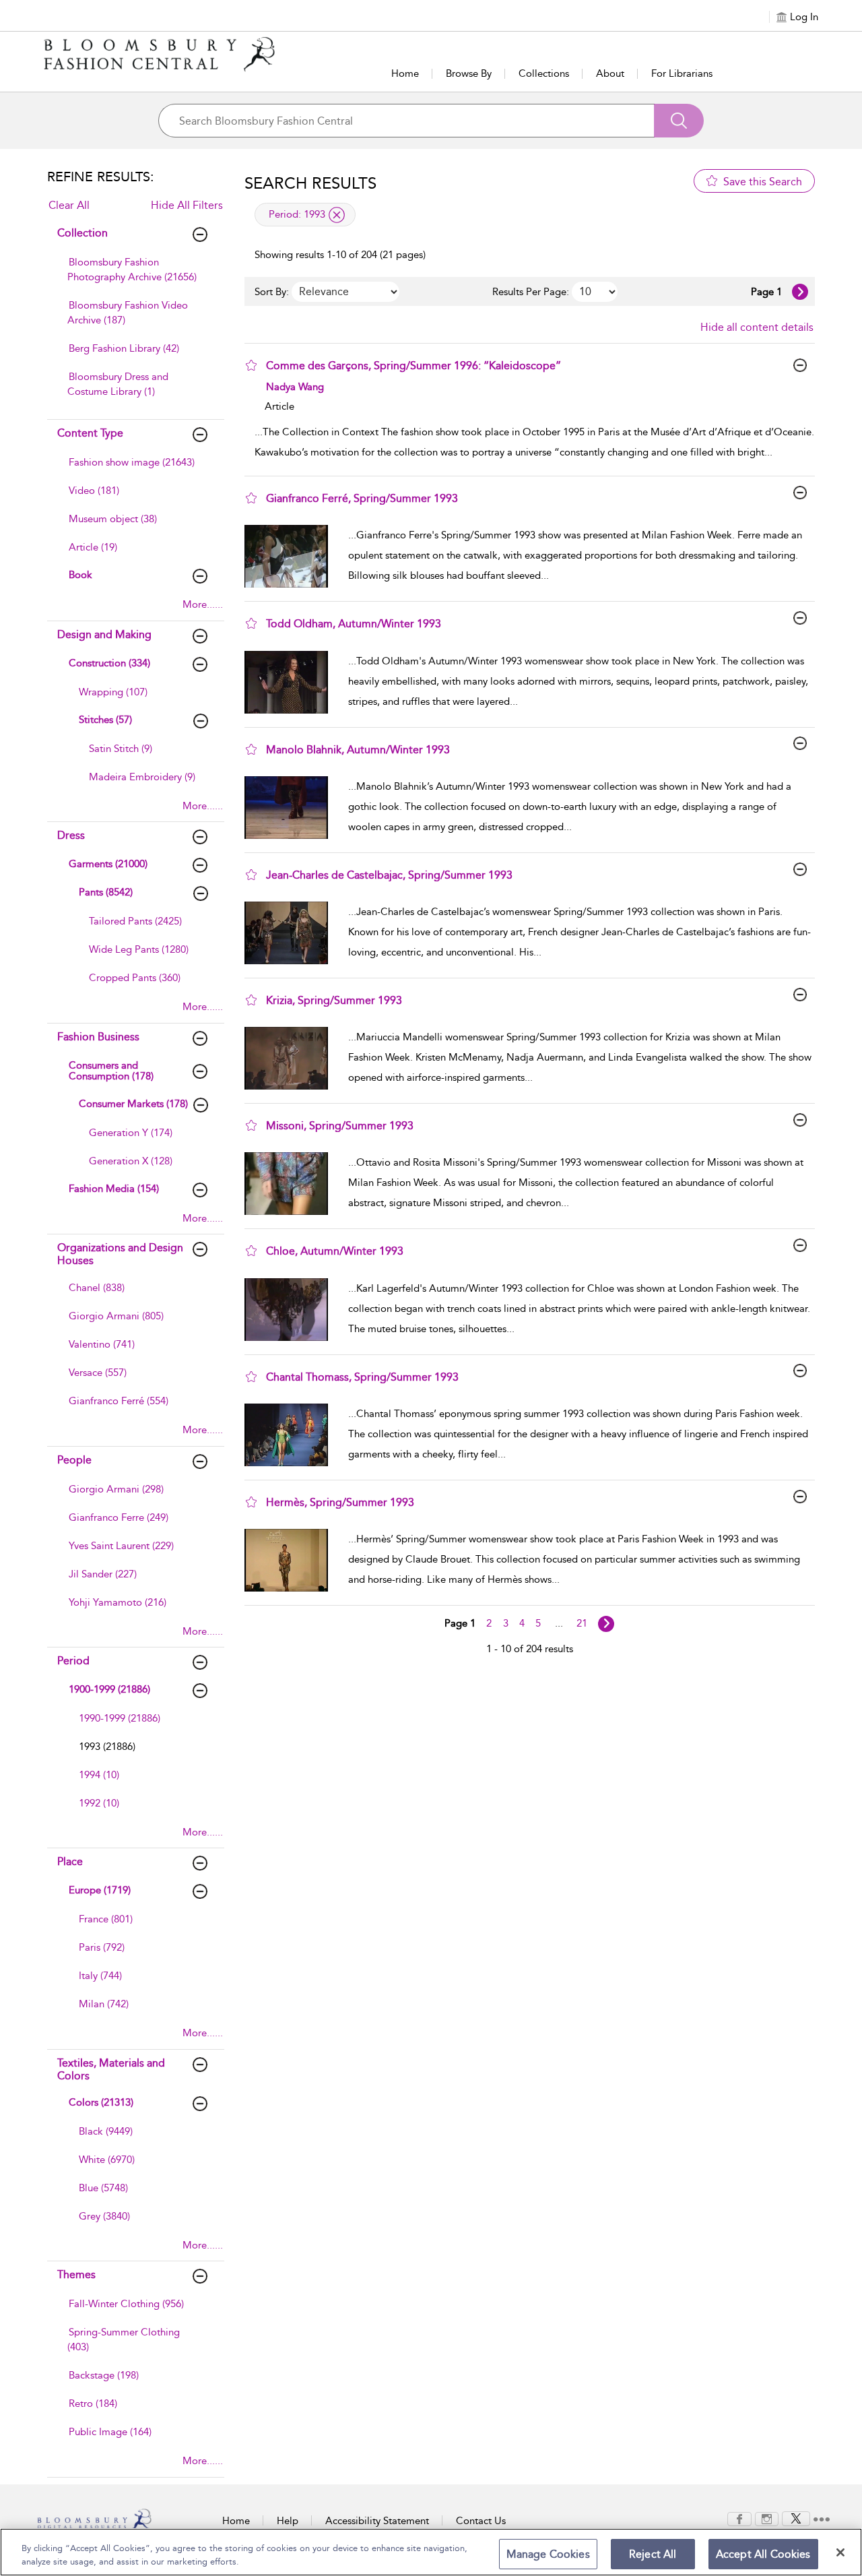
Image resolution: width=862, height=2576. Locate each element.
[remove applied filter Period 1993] (337, 215)
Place (70, 1861)
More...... (203, 604)
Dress (71, 835)
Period (73, 1661)
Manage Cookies (548, 2554)
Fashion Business (98, 1037)
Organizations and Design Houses (120, 1254)
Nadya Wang (295, 387)
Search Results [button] (310, 183)
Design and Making (104, 634)
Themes (76, 2274)
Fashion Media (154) (114, 1189)
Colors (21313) (101, 2102)
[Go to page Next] (606, 1624)
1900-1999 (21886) (109, 1689)
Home (405, 73)
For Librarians (682, 73)
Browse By (469, 73)
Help (288, 2521)
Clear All (69, 205)
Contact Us (481, 2521)
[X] (796, 2518)
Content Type (90, 433)
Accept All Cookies (763, 2554)
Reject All (653, 2554)
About (610, 73)
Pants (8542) (106, 892)
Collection (82, 233)
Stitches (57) (105, 720)
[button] (251, 365)
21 (582, 1623)
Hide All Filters (187, 205)
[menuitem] (134, 276)
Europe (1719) (100, 1890)
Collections (544, 73)
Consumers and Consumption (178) (111, 1071)
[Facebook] (739, 2518)
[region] (431, 2552)
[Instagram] (767, 2518)
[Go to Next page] (800, 292)
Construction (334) (109, 663)
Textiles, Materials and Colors (111, 2069)
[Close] (840, 2552)
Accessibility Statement (377, 2521)
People (74, 1460)
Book (80, 575)
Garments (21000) (108, 864)
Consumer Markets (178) (133, 1104)
